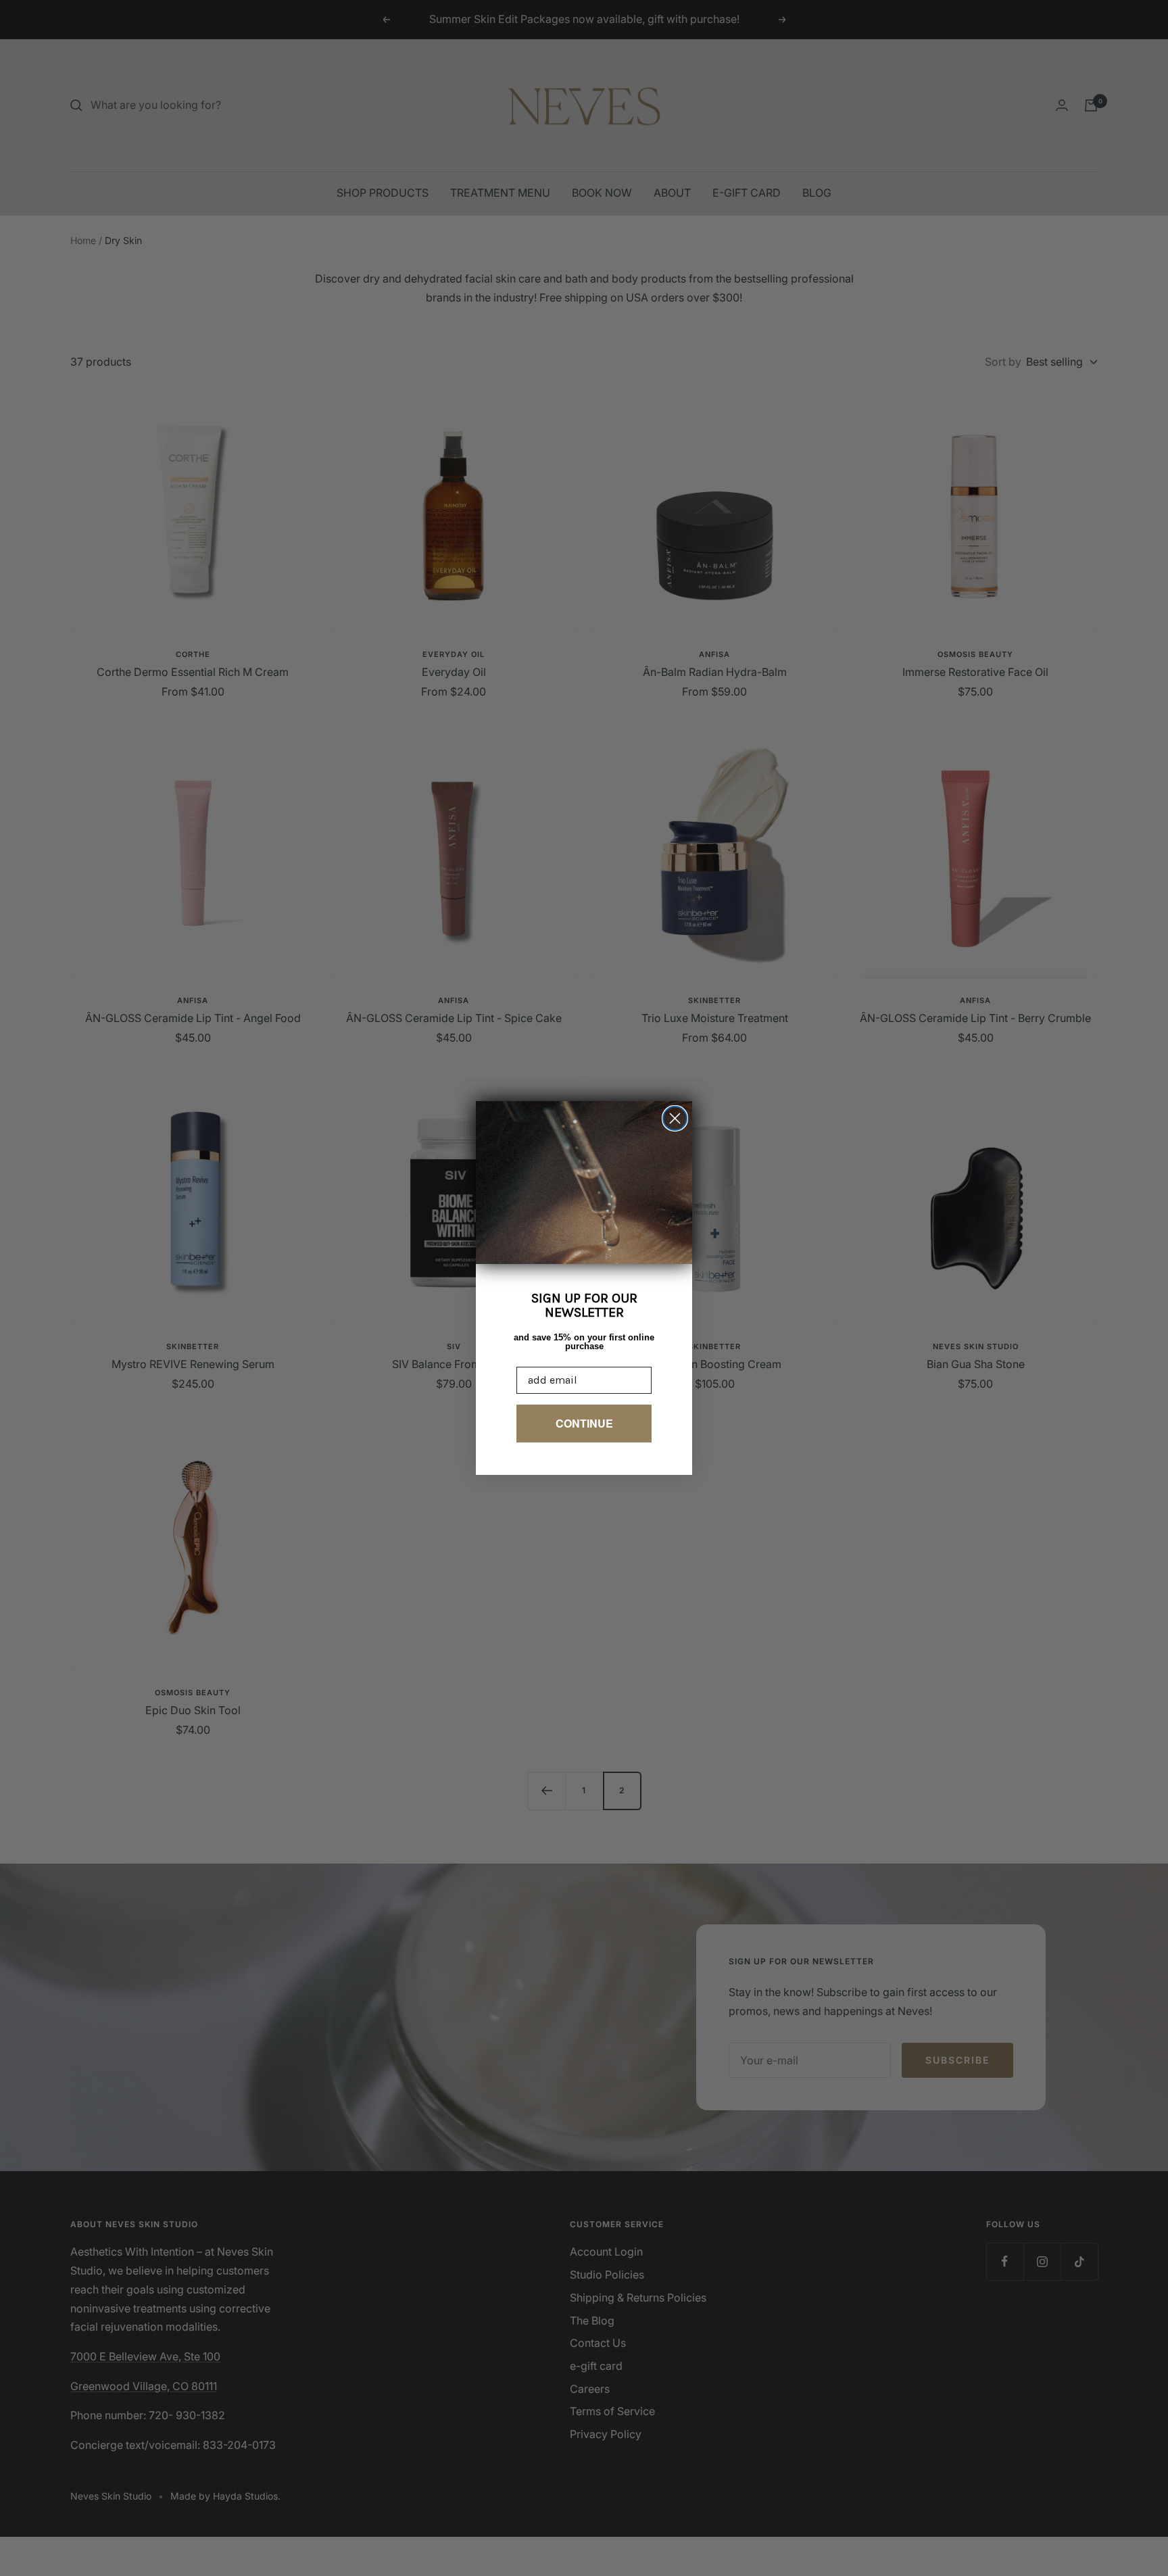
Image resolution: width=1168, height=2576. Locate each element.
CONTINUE (584, 1423)
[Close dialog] (675, 1118)
